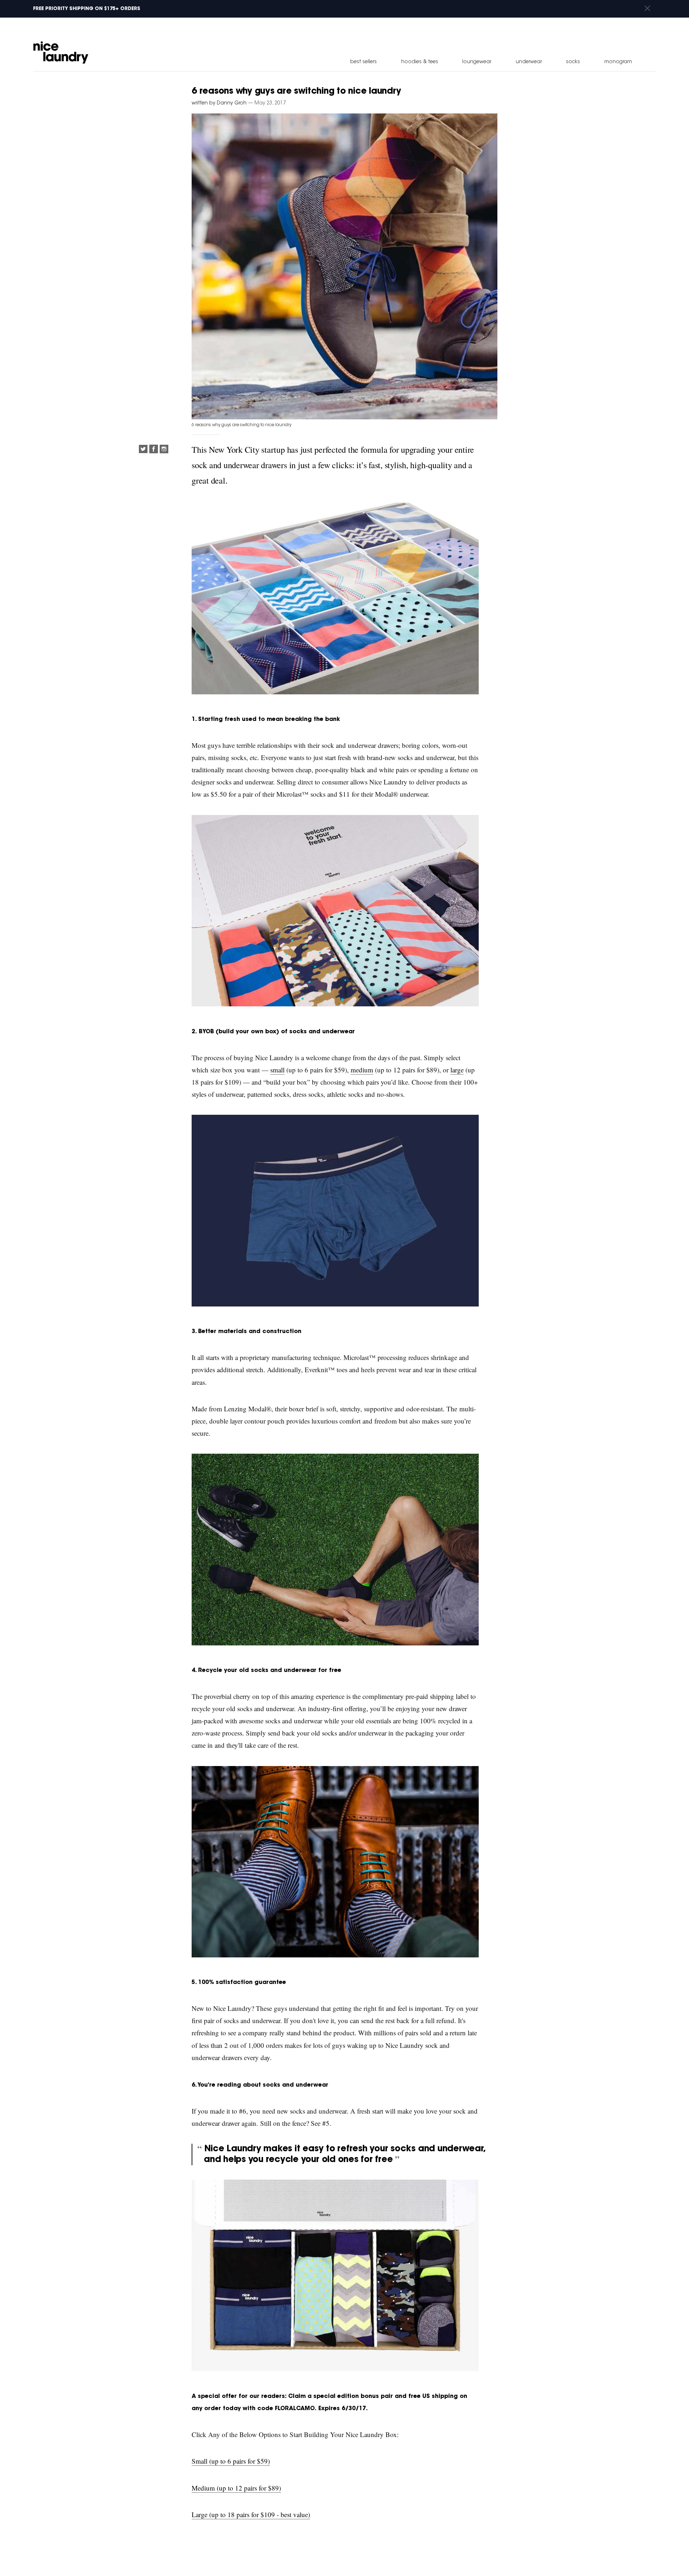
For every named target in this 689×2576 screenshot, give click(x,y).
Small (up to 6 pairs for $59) (231, 2461)
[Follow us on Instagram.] (164, 450)
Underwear (529, 62)
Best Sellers (364, 62)
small (277, 1070)
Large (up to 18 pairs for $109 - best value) (251, 2514)
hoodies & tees (420, 62)
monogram (618, 62)
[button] (647, 9)
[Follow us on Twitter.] (143, 450)
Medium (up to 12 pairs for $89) (236, 2488)
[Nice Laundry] (61, 52)
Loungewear (477, 62)
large (457, 1070)
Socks (573, 62)
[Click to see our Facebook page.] (154, 450)
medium (362, 1070)
